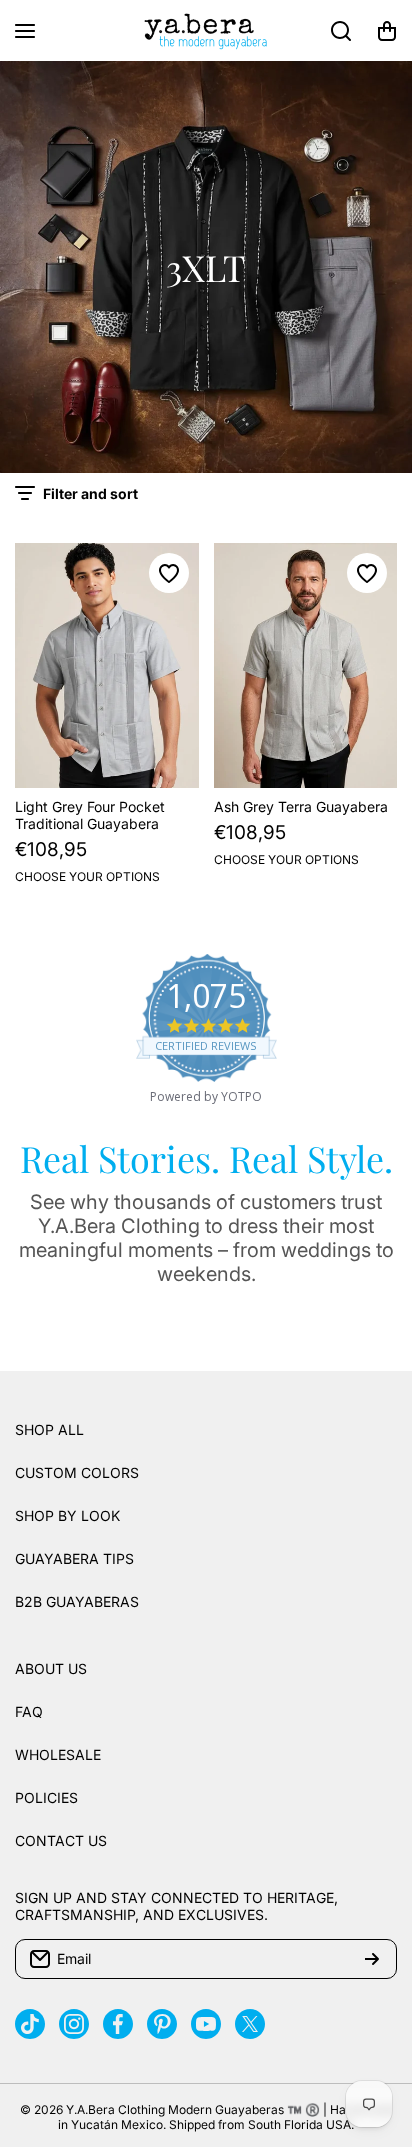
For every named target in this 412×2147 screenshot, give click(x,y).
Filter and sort (90, 493)
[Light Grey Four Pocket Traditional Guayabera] (107, 665)
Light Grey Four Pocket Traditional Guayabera (90, 815)
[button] (387, 31)
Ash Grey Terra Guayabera (301, 806)
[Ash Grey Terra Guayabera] (306, 665)
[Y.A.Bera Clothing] (206, 30)
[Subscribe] (372, 1959)
